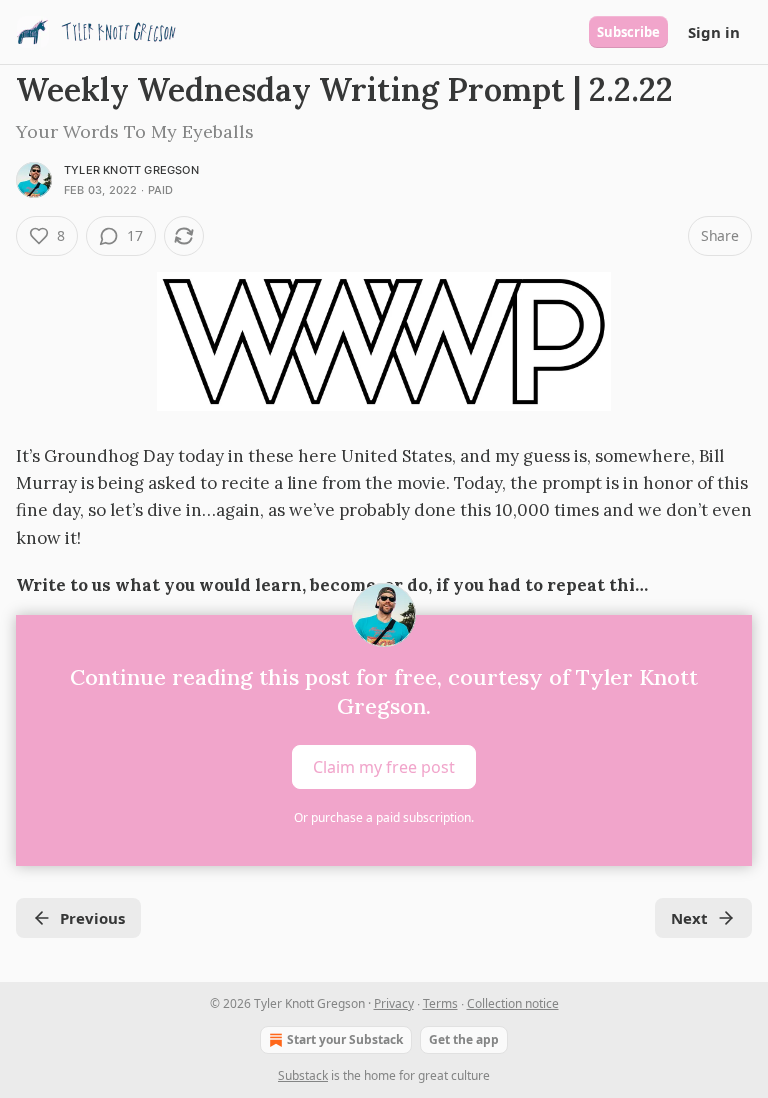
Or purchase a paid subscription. (384, 817)
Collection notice (513, 1003)
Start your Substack (345, 1039)
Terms (440, 1003)
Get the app (464, 1039)
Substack (303, 1075)
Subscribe (628, 32)
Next (689, 918)
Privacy (394, 1003)
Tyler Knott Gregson (131, 170)
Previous (92, 918)
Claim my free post (384, 767)
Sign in (714, 32)
